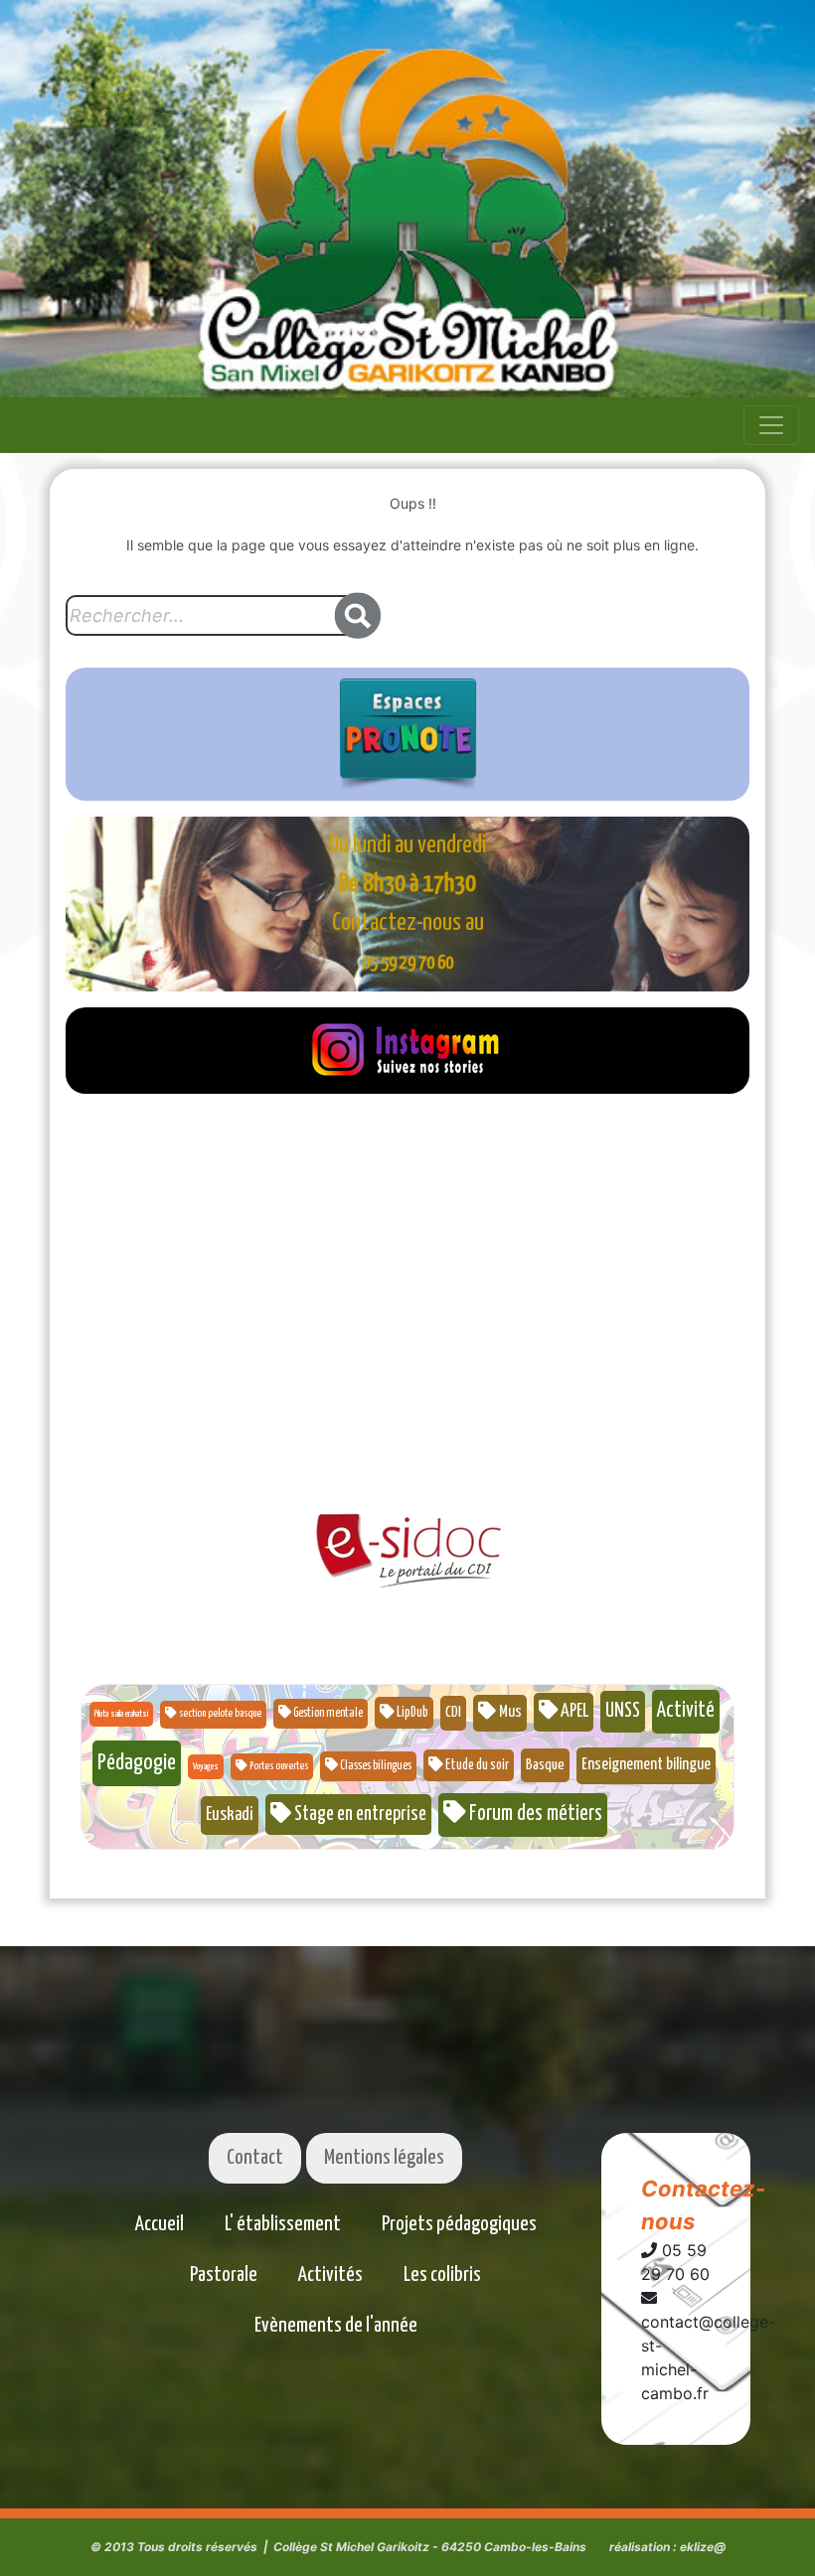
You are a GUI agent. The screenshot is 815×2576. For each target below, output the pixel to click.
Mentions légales (384, 2158)
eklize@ (703, 2547)
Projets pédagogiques (459, 2224)
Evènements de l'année (336, 2326)
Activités (330, 2275)
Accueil (160, 2224)
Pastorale (224, 2275)
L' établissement (283, 2224)
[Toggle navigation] (771, 425)
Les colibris (442, 2275)
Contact (255, 2158)
